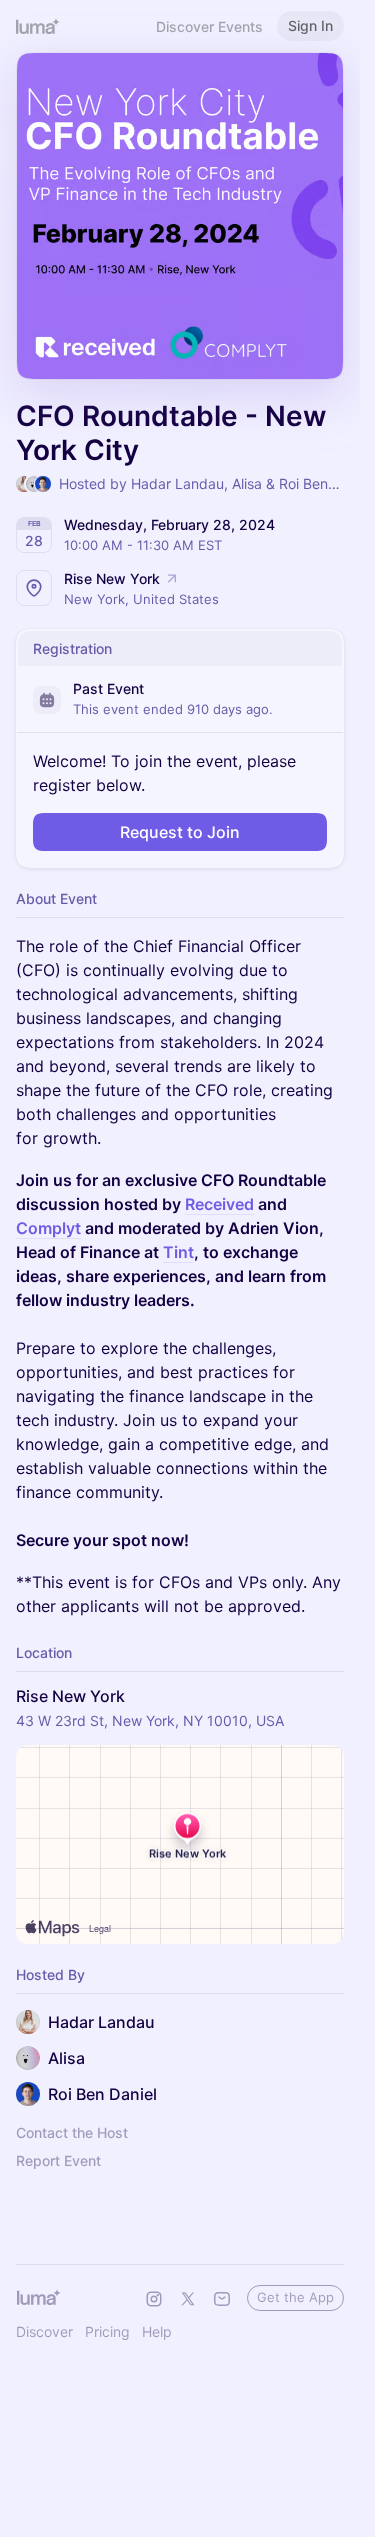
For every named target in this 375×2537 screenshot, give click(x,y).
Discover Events (209, 26)
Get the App (295, 2297)
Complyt (48, 1228)
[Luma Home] (38, 26)
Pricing (107, 2331)
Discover (44, 2331)
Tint (178, 1252)
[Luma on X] (188, 2299)
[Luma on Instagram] (154, 2299)
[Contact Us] (222, 2299)
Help (157, 2331)
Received (219, 1204)
